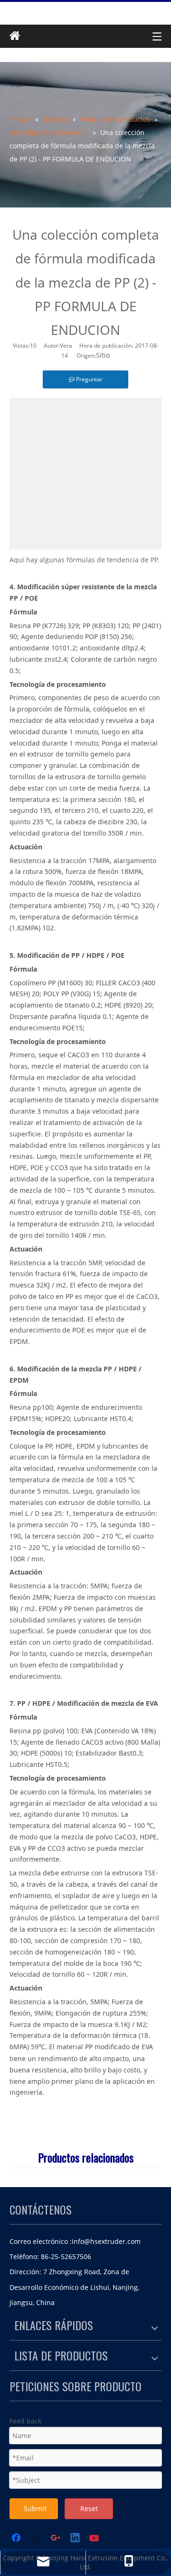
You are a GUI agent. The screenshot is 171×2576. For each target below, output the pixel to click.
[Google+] (56, 2539)
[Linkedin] (76, 2539)
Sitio (103, 355)
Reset (89, 2508)
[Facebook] (17, 2539)
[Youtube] (95, 2539)
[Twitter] (37, 2539)
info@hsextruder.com (106, 2241)
